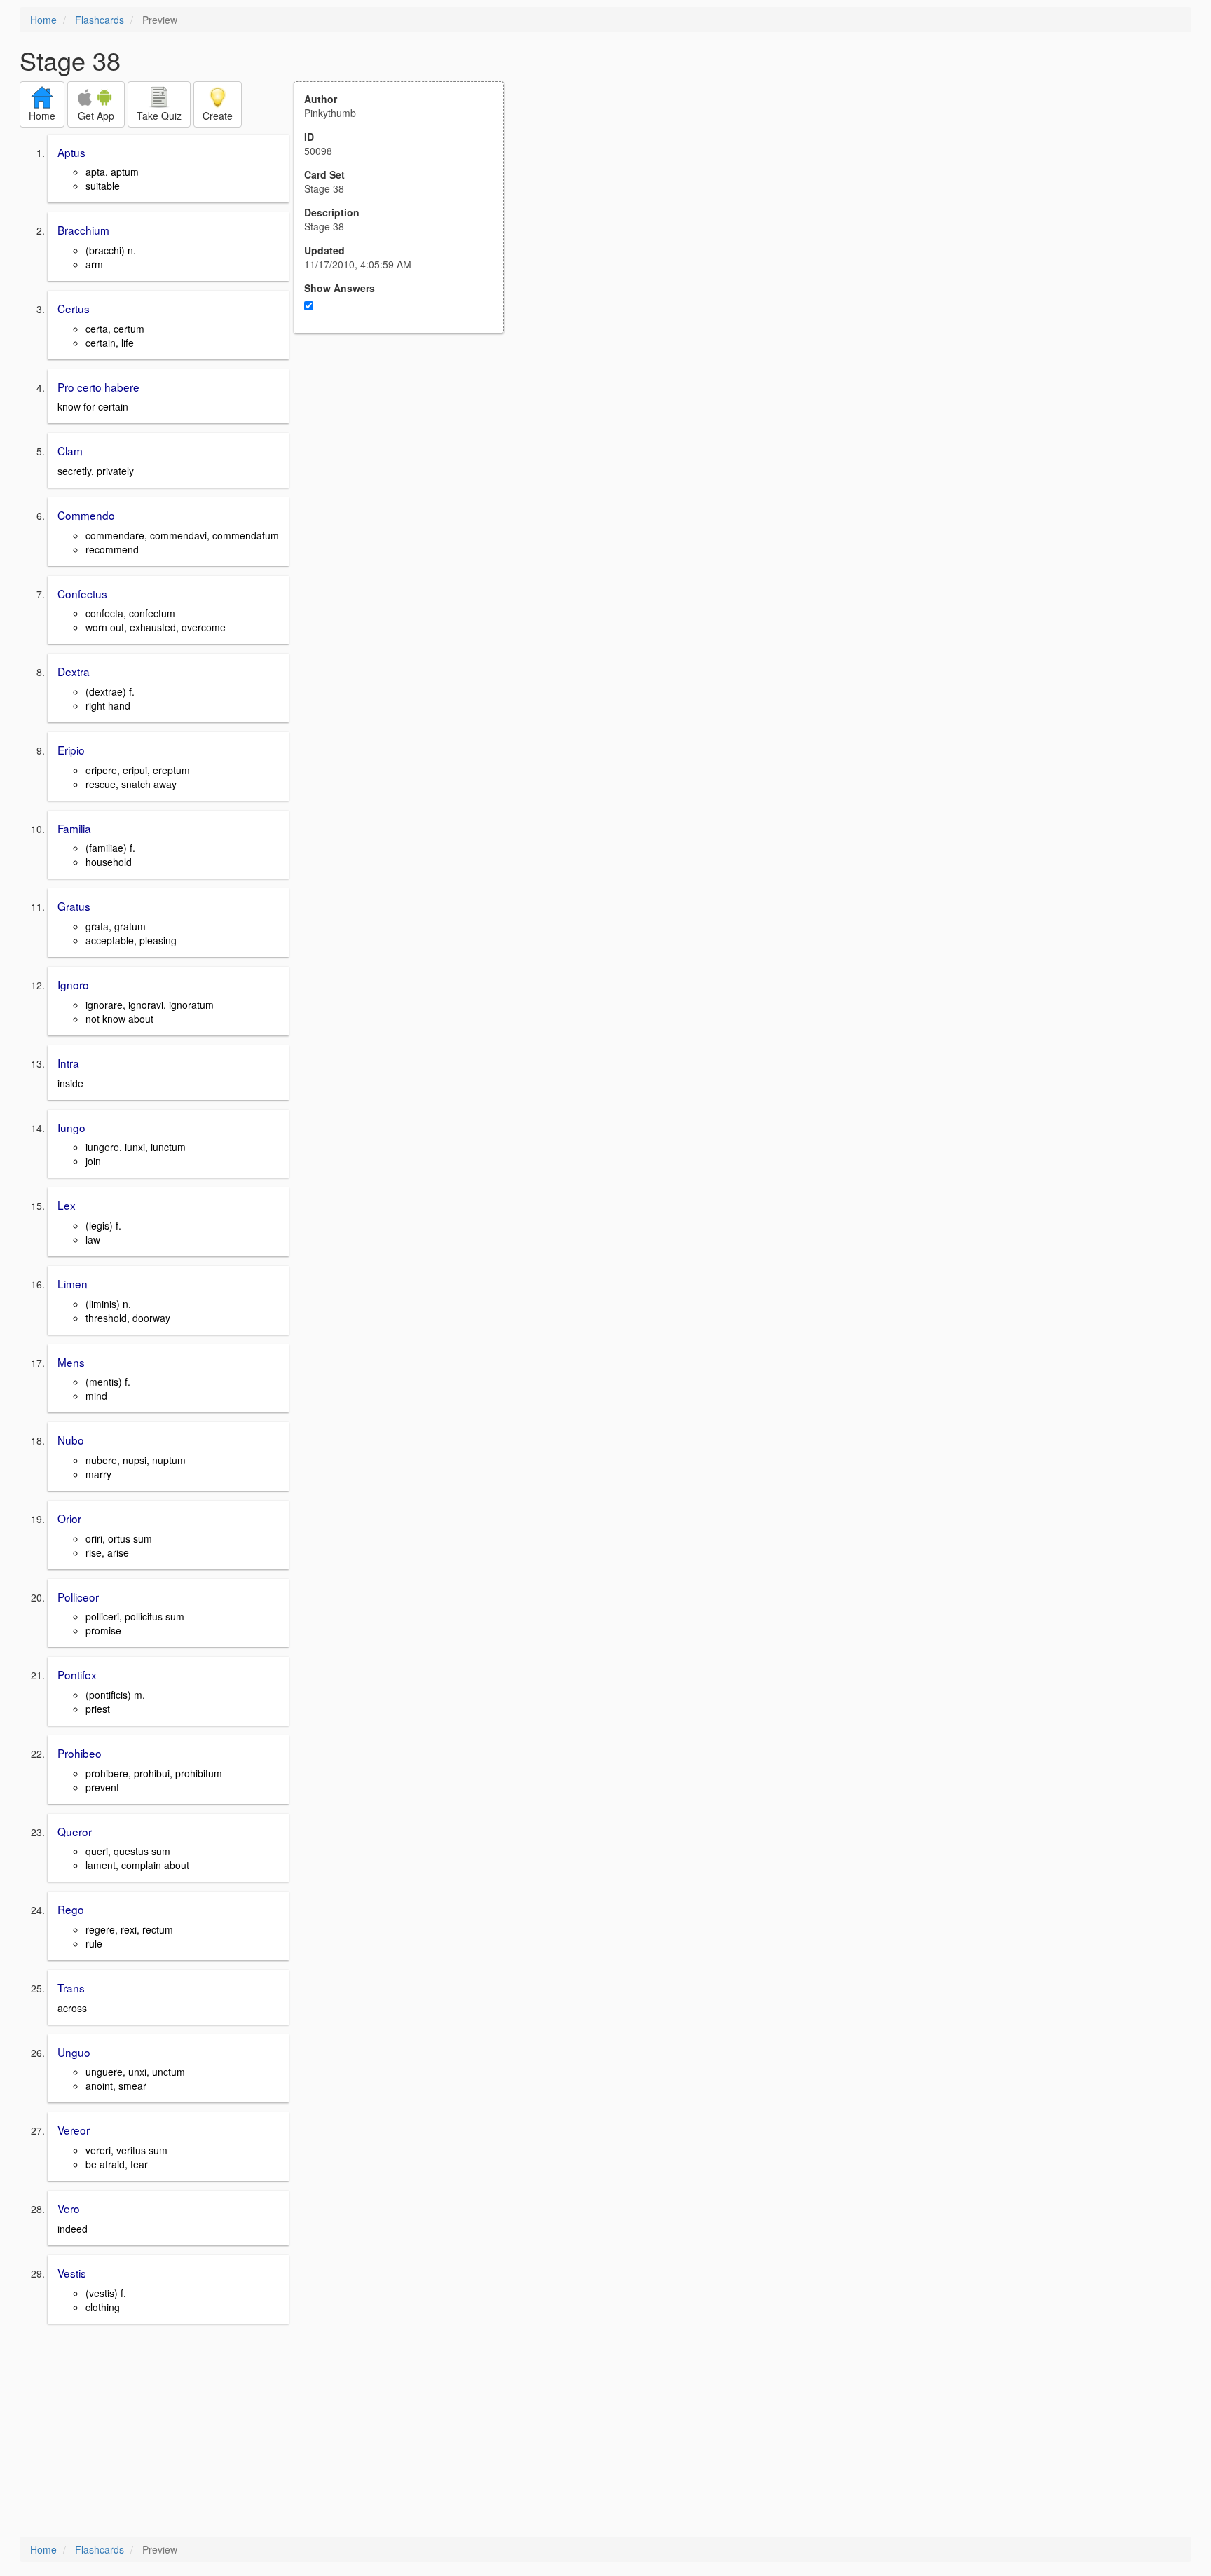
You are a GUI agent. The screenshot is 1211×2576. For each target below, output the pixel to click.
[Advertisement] (406, 471)
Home (43, 20)
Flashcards (100, 20)
